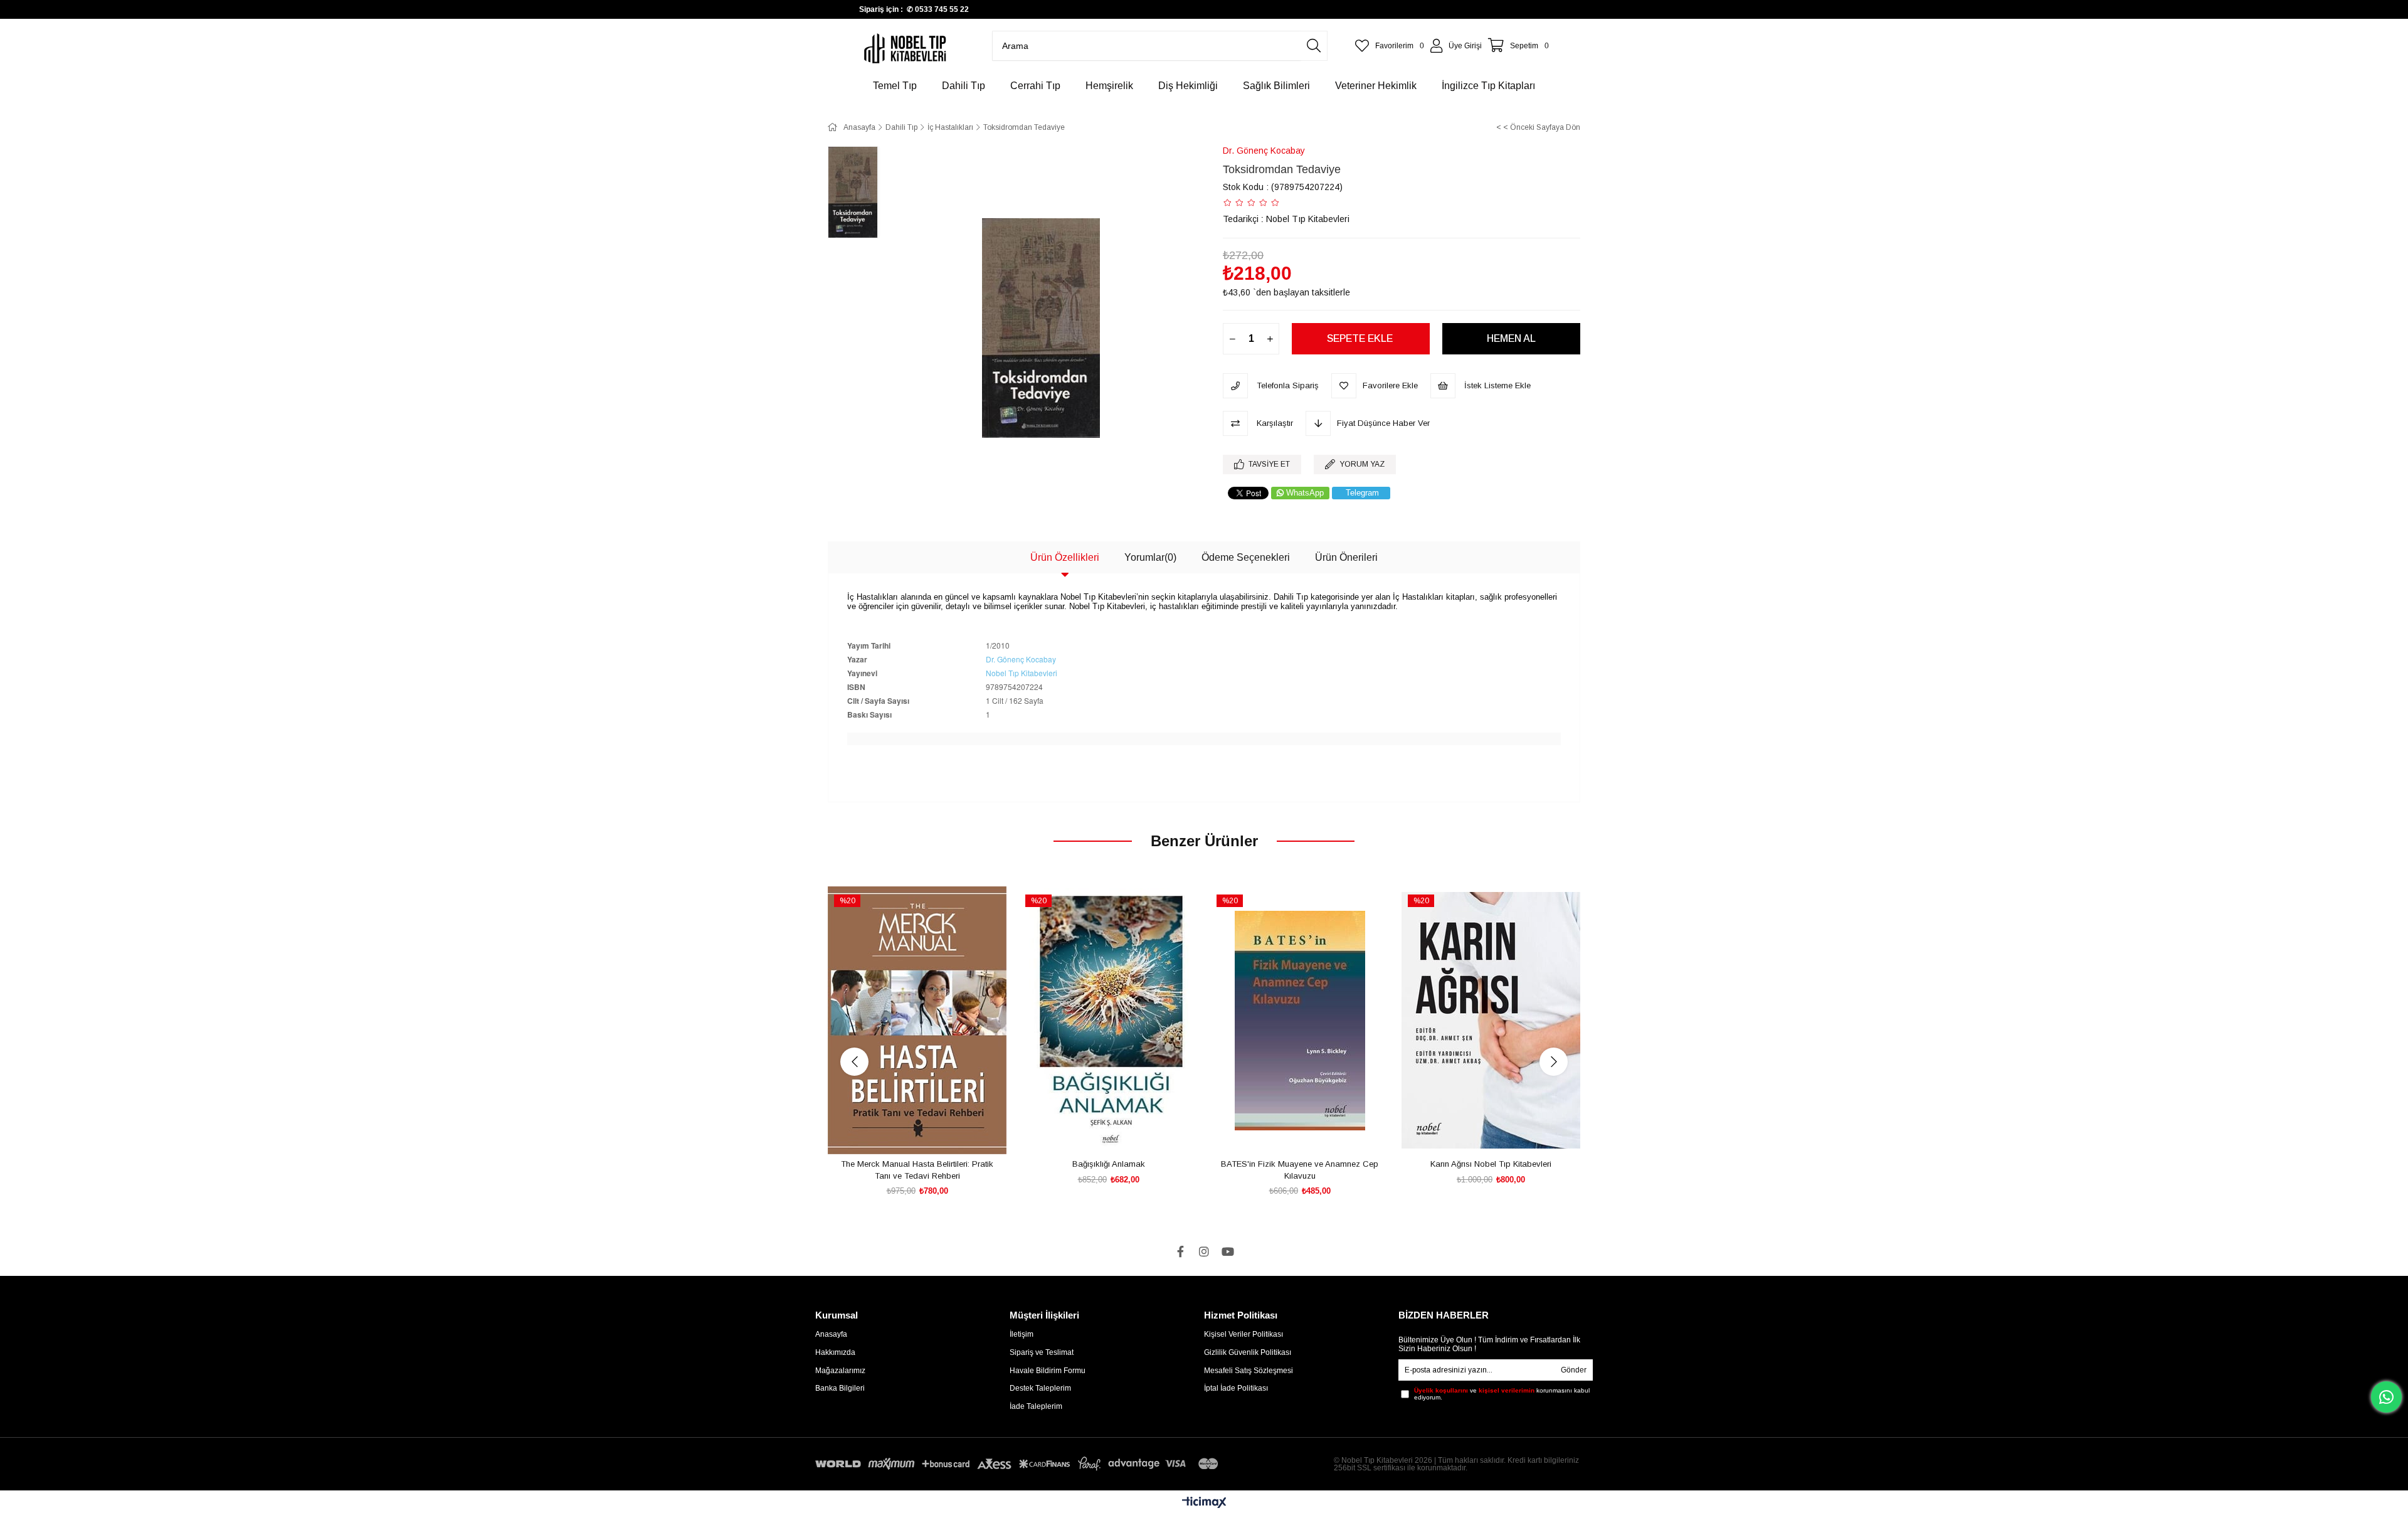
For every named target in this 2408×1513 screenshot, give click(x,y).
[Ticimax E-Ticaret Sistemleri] (1204, 1503)
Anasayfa (831, 1334)
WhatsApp (1305, 493)
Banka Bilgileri (840, 1388)
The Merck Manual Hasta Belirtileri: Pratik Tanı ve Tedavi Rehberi (917, 1170)
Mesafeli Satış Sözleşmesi (1249, 1371)
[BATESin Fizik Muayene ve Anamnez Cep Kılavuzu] (1300, 1021)
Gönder (1574, 1370)
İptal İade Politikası (1236, 1388)
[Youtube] (1228, 1251)
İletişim (1022, 1334)
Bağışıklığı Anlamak (1109, 1164)
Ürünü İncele (932, 1131)
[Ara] (1314, 46)
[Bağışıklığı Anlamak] (1108, 1021)
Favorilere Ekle (903, 1131)
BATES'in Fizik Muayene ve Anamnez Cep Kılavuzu (1300, 1170)
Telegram (1362, 493)
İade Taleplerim (1036, 1406)
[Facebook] (1180, 1251)
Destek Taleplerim (1040, 1388)
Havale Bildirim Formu (1048, 1371)
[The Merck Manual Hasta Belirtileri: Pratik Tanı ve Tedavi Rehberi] (917, 1021)
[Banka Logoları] (1019, 1464)
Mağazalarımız (840, 1371)
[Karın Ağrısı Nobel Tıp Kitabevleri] (1491, 1021)
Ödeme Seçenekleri (1246, 557)
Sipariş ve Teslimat (1042, 1352)
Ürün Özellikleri (1065, 557)
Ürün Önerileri (1346, 557)
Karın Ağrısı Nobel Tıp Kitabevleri (1491, 1164)
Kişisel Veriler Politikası (1244, 1334)
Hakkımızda (835, 1352)
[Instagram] (1204, 1251)
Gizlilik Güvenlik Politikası (1248, 1352)
